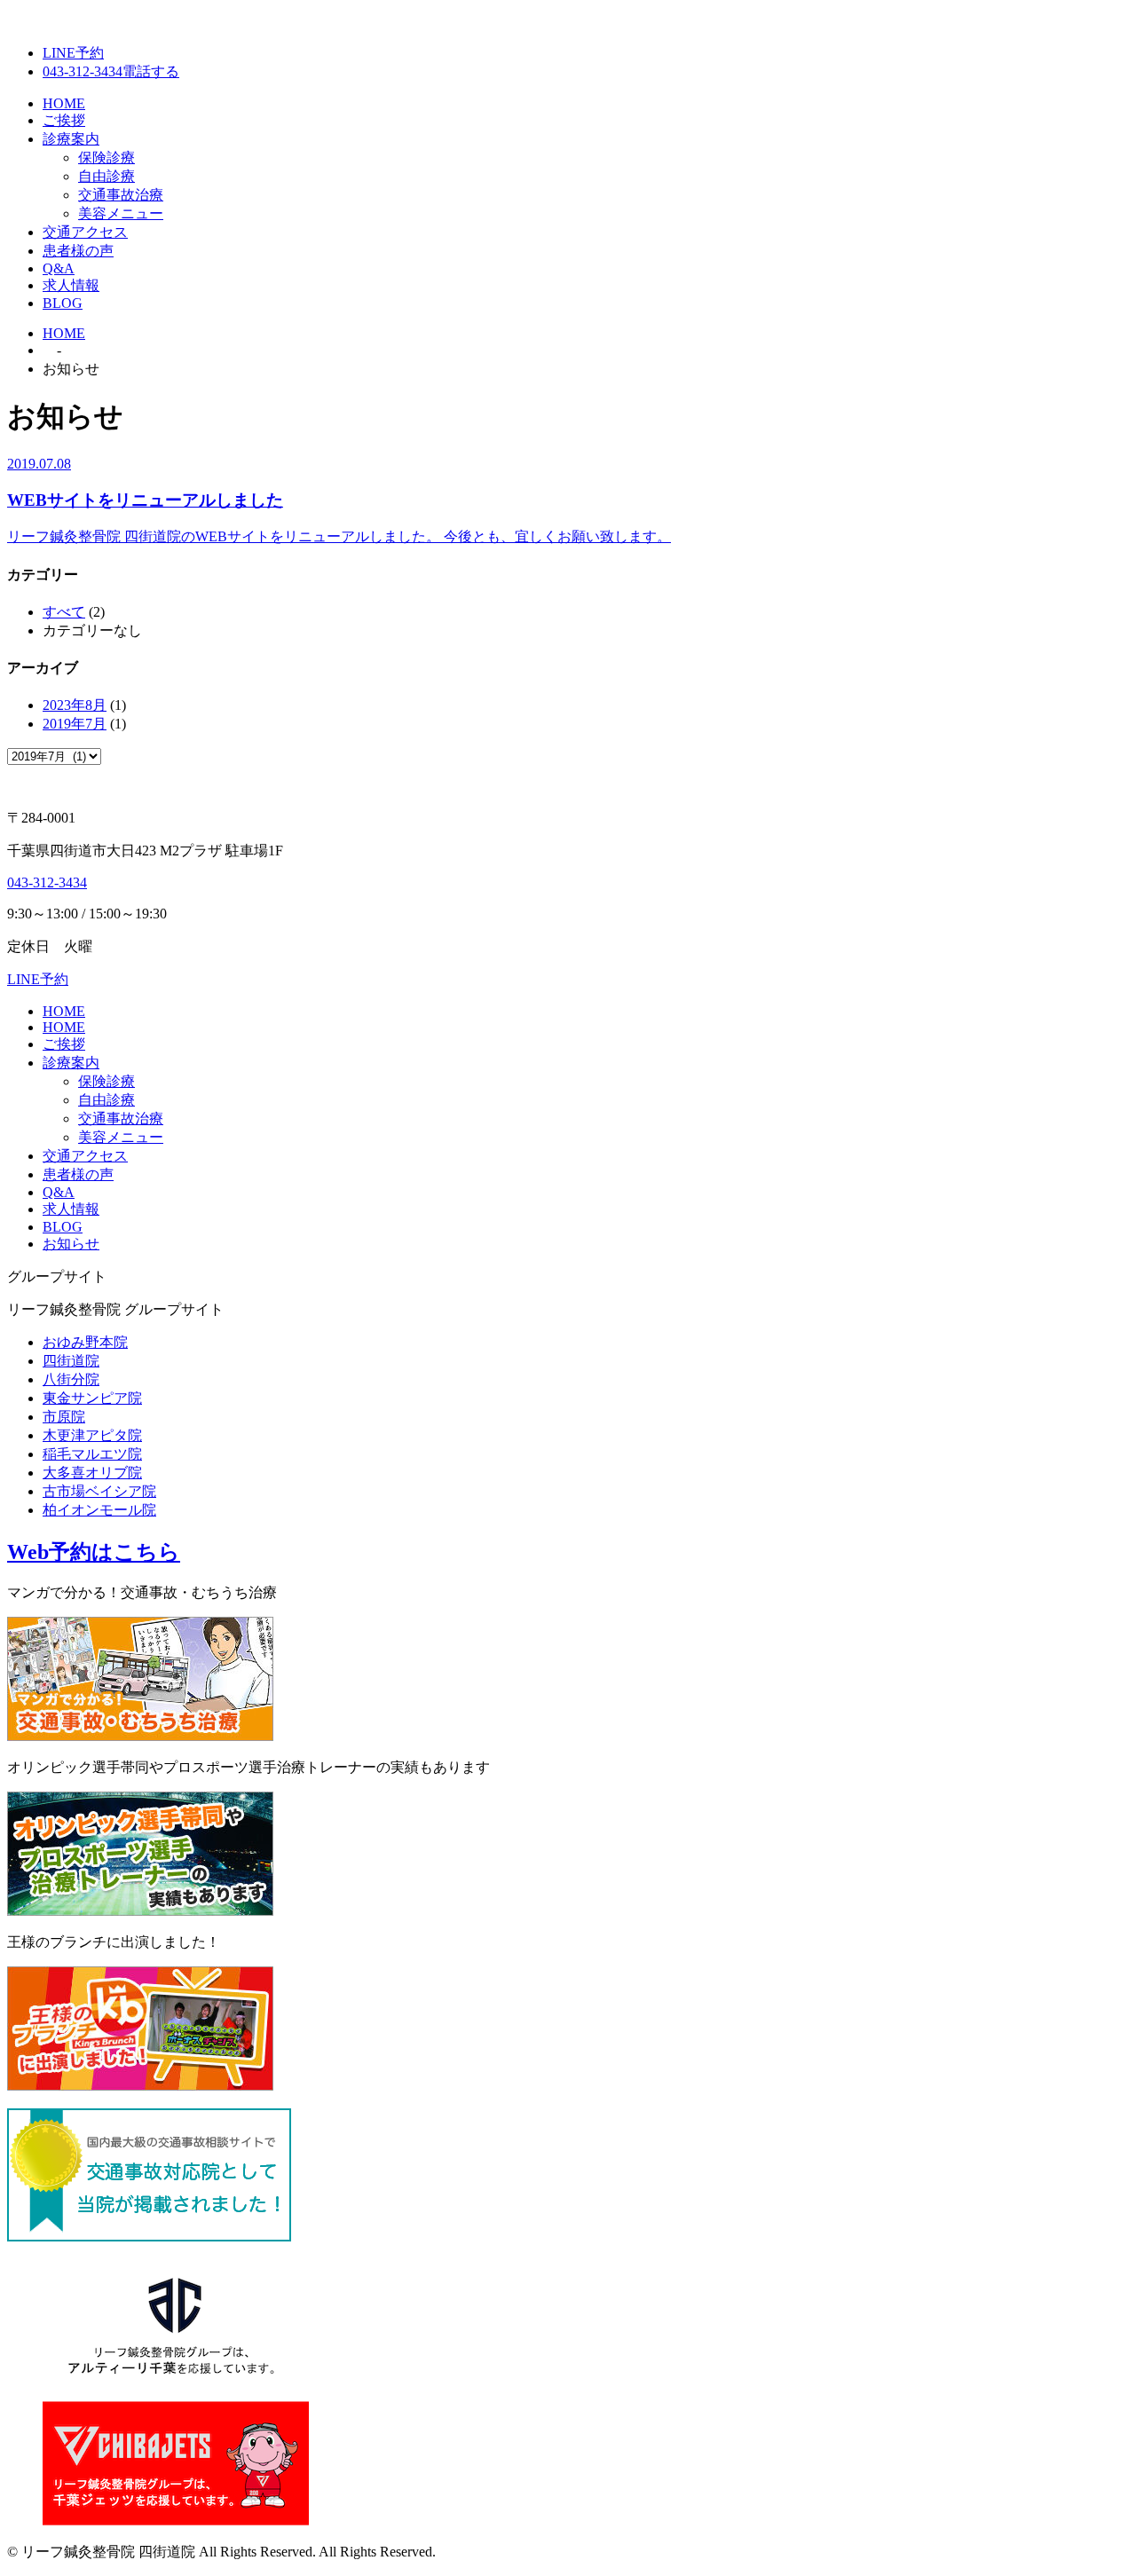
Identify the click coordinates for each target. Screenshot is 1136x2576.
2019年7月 (75, 724)
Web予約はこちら (94, 1552)
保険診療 (106, 158)
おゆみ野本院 (85, 1342)
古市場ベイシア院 (99, 1491)
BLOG (63, 303)
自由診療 (106, 176)
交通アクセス (85, 232)
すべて (64, 612)
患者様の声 (78, 251)
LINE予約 (73, 53)
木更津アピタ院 (92, 1435)
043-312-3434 (47, 882)
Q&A (59, 268)
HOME (64, 103)
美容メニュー (121, 213)
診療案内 (71, 139)
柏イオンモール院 (99, 1510)
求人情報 (71, 285)
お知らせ (71, 1244)
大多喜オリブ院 (92, 1473)
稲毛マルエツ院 (92, 1454)
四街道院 (71, 1361)
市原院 (64, 1417)
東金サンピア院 (92, 1398)
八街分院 (71, 1379)
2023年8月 (75, 705)
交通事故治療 (121, 195)
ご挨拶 (64, 120)
